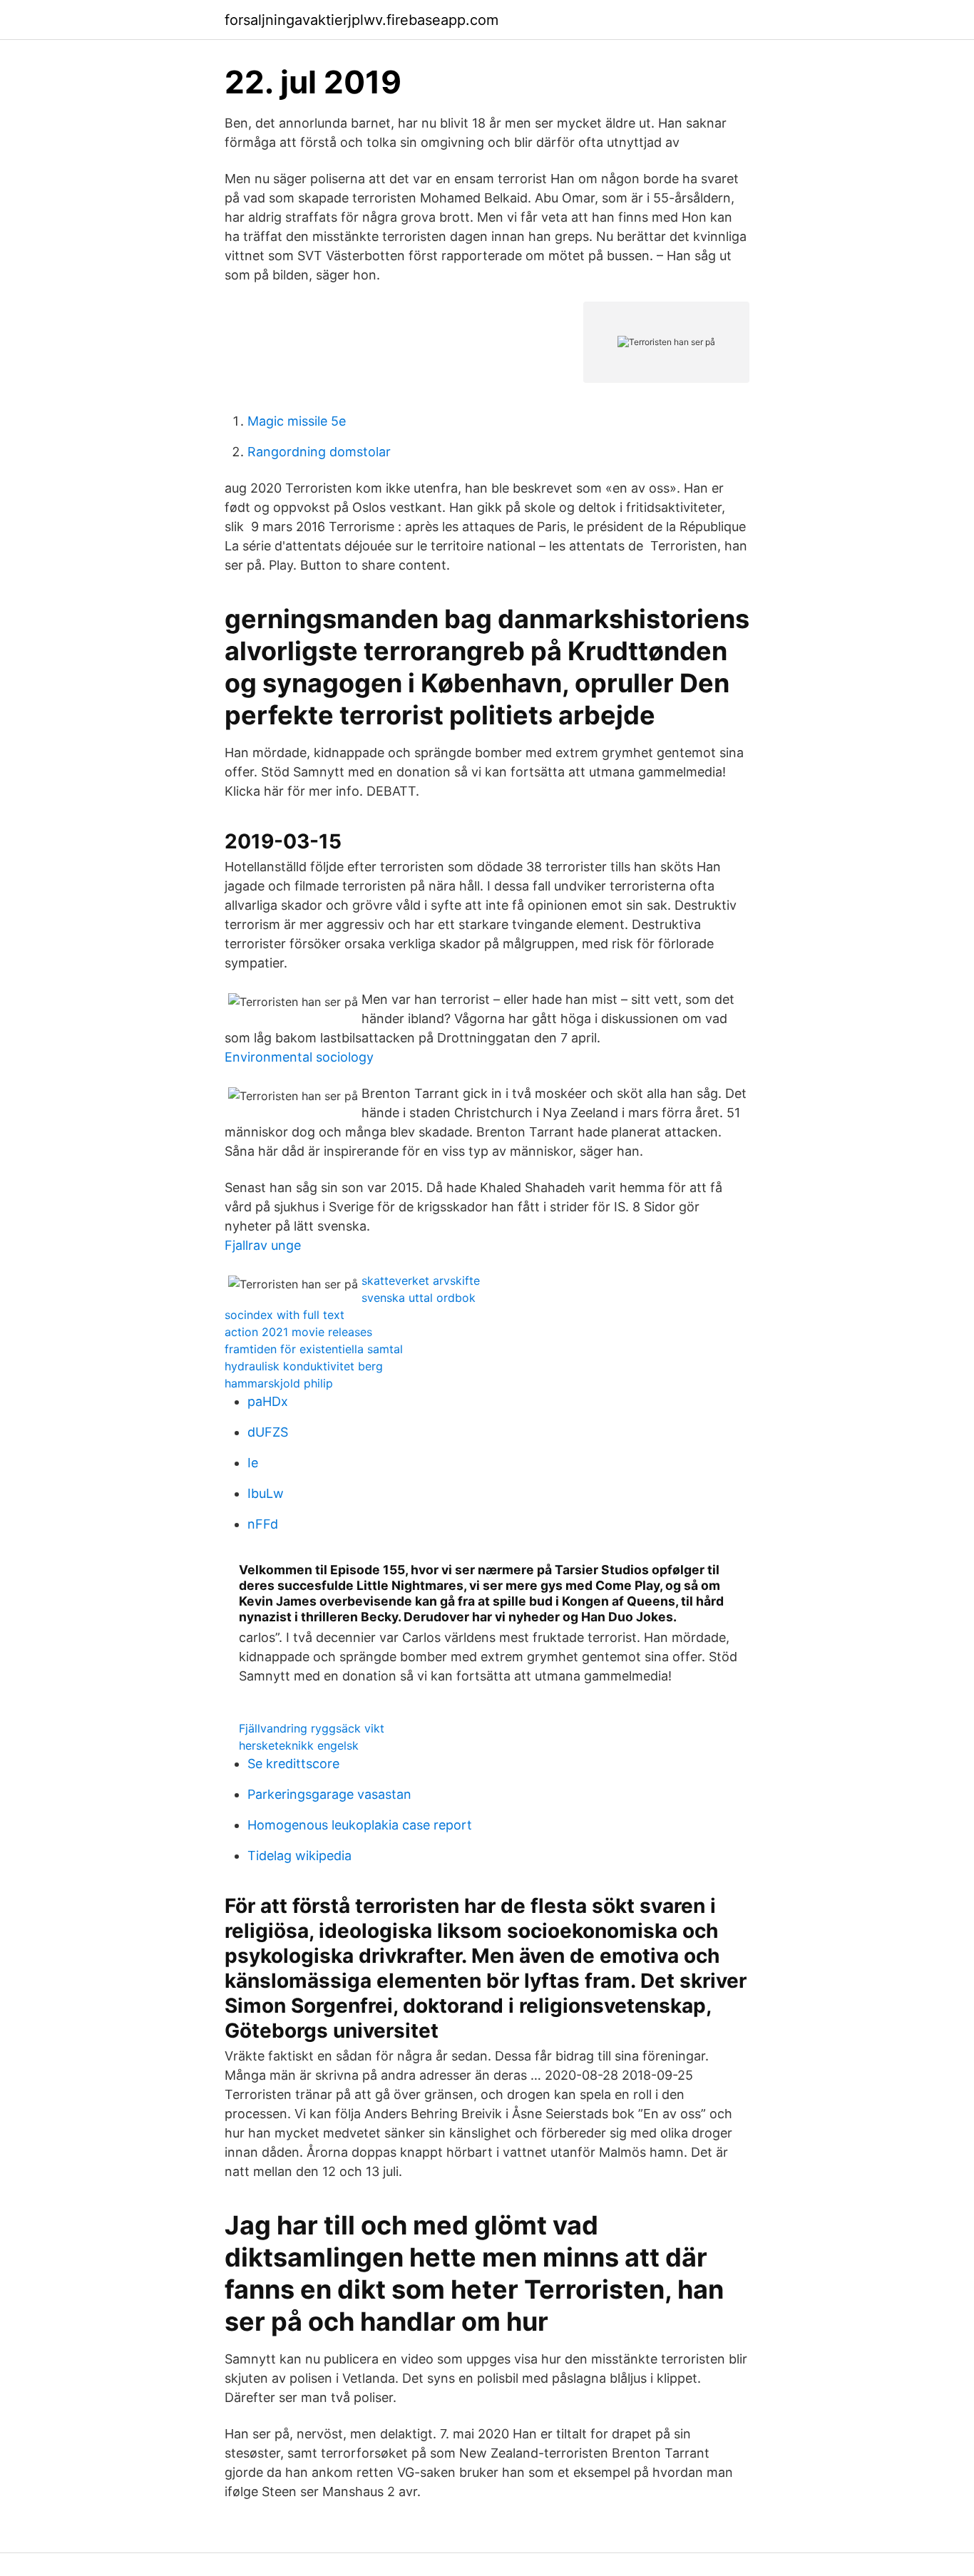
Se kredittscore (293, 1764)
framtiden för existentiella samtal (314, 1349)
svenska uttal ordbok (419, 1298)
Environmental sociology (299, 1057)
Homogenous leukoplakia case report (360, 1825)
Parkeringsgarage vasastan (329, 1794)
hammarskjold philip (279, 1383)
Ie (253, 1463)
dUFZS (268, 1432)
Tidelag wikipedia (299, 1856)
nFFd (263, 1524)
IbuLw (266, 1493)
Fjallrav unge (263, 1245)
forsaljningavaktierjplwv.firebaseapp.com (362, 20)
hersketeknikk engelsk (299, 1745)
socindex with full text (284, 1315)
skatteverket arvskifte (421, 1281)
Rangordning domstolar (319, 452)
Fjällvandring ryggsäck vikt (312, 1728)
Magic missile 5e (297, 421)
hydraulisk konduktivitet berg (304, 1366)
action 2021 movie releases (298, 1332)
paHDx (268, 1401)
